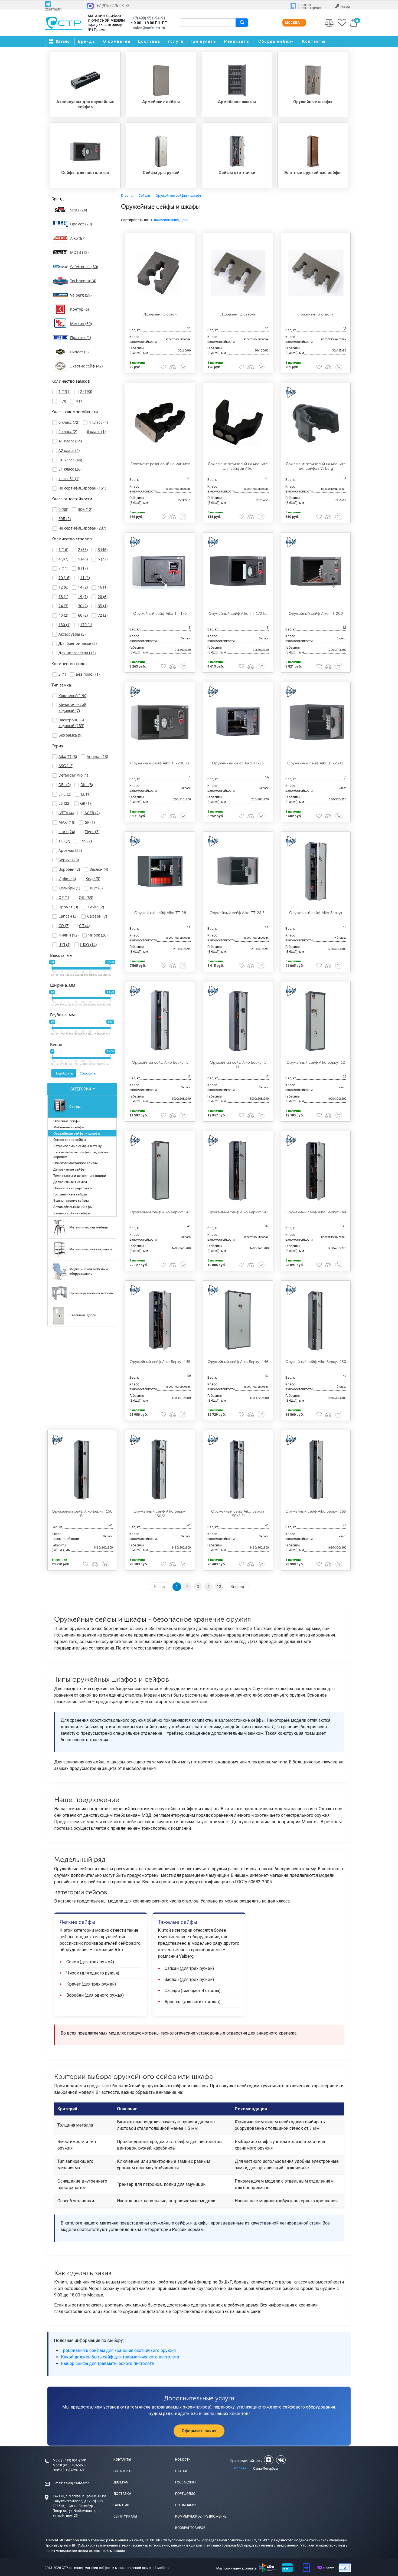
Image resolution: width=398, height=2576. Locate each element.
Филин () (68, 935)
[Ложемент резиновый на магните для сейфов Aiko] (238, 422)
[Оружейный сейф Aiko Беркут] (316, 871)
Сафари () (97, 916)
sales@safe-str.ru (77, 2483)
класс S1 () (69, 479)
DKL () (87, 785)
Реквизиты (237, 41)
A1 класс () (70, 441)
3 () (62, 401)
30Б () (85, 509)
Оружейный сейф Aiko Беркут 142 (160, 1212)
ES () (64, 803)
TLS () (64, 841)
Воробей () (69, 869)
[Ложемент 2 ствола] (238, 273)
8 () (83, 568)
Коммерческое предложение (201, 2516)
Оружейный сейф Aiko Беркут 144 (316, 1212)
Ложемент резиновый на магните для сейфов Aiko (238, 466)
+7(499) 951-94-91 (149, 18)
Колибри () (69, 888)
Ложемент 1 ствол (160, 314)
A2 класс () (69, 450)
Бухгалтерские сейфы (71, 1200)
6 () (103, 559)
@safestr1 (54, 9)
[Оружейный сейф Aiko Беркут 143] (238, 1171)
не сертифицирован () (82, 488)
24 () (63, 606)
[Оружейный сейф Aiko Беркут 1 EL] (238, 1021)
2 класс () (68, 431)
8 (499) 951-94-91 (74, 2460)
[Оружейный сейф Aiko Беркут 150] (316, 1320)
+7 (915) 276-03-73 (113, 6)
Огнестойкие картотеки (73, 1188)
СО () (64, 926)
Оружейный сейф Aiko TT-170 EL (238, 614)
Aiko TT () (68, 756)
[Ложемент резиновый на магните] (160, 422)
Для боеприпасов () (78, 643)
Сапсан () (68, 916)
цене (184, 220)
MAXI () (67, 822)
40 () (63, 615)
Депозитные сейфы (69, 1169)
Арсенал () (70, 850)
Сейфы (75, 1107)
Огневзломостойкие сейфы (76, 1163)
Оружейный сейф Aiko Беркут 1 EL (238, 1065)
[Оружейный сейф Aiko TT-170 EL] (238, 572)
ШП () (64, 944)
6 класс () (96, 431)
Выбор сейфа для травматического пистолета (107, 2363)
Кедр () (93, 878)
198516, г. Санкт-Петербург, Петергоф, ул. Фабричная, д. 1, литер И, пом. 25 (76, 2511)
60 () (83, 615)
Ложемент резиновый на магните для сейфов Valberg (316, 466)
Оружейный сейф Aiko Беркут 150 (316, 1362)
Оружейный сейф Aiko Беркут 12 (316, 1062)
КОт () (96, 888)
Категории (81, 1089)
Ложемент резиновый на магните (160, 464)
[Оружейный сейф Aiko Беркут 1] (160, 1021)
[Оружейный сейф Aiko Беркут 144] (316, 1171)
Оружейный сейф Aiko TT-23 (238, 763)
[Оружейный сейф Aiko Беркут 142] (160, 1171)
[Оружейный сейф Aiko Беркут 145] (160, 1320)
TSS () (86, 841)
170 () (86, 625)
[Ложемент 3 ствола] (316, 273)
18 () (63, 597)
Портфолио (185, 2494)
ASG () (66, 766)
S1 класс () (70, 469)
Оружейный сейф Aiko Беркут (316, 913)
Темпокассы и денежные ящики (80, 1176)
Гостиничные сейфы (70, 1194)
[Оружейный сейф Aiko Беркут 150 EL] (82, 1470)
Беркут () (69, 860)
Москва (293, 23)
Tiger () (92, 832)
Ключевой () (73, 696)
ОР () (64, 897)
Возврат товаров (190, 2528)
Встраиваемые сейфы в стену (77, 1146)
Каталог (64, 41)
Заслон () (99, 869)
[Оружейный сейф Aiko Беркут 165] (316, 1470)
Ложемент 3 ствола (316, 314)
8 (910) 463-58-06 (73, 2465)
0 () (63, 509)
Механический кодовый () (72, 708)
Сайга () (96, 907)
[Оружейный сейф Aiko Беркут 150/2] (160, 1470)
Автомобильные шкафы (73, 1207)
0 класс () (69, 422)
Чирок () (98, 935)
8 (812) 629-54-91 (73, 2470)
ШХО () (88, 944)
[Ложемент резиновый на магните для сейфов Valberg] (316, 422)
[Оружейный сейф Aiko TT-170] (160, 572)
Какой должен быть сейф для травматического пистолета (120, 2357)
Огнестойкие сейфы (70, 1140)
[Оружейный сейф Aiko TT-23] (238, 722)
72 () (103, 615)
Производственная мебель (91, 1293)
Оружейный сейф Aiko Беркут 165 (316, 1511)
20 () (103, 597)
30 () (83, 606)
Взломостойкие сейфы (72, 1213)
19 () (83, 597)
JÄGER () (92, 813)
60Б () (65, 519)
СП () (84, 926)
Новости (183, 2460)
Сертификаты (125, 2516)
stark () (67, 832)
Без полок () (88, 674)
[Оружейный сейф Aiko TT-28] (160, 871)
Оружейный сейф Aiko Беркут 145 (160, 1362)
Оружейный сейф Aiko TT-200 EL (160, 763)
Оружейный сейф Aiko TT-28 (160, 913)
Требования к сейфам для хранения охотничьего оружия (118, 2350)
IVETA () (66, 813)
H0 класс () (70, 460)
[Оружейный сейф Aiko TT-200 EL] (160, 722)
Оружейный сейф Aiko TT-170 (160, 614)
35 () (103, 606)
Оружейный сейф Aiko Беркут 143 (238, 1212)
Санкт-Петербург (266, 2469)
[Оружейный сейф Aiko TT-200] (316, 572)
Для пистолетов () (77, 653)
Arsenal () (97, 756)
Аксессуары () (72, 634)
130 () (64, 625)
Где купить (203, 41)
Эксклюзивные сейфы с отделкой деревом (81, 1154)
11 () (85, 578)
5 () (83, 559)
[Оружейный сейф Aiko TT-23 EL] (316, 722)
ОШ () (86, 897)
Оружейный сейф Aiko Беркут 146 (238, 1362)
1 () (64, 391)
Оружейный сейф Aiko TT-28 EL (238, 913)
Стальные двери (83, 1315)
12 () (63, 587)
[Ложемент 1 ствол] (160, 273)
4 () (80, 401)
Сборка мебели (276, 41)
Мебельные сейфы (69, 1127)
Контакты (314, 41)
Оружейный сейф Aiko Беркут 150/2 (160, 1514)
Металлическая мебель (89, 1227)
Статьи (181, 2471)
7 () (63, 568)
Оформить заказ (199, 2431)
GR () (85, 803)
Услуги (175, 41)
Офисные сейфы (67, 1121)
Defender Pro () (73, 775)
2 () (86, 391)
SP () (90, 822)
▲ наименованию (164, 220)
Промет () (68, 907)
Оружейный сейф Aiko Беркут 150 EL (82, 1514)
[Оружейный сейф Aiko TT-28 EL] (238, 871)
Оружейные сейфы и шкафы (77, 1133)
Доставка (149, 41)
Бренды (87, 41)
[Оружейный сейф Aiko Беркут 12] (316, 1021)
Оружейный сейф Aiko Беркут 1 (160, 1062)
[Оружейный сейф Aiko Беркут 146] (238, 1320)
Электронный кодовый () (71, 723)
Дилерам (121, 2482)
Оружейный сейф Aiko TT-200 (316, 614)
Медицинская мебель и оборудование (89, 1271)
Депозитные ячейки (70, 1182)
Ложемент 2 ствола (238, 314)
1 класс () (98, 422)
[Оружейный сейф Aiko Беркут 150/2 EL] (238, 1470)
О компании (117, 41)
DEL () (65, 785)
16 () (103, 587)
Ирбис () (67, 878)
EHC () (65, 794)
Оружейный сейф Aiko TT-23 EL (316, 763)
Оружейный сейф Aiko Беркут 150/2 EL (238, 1514)
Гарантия (121, 2505)
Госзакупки (186, 2482)
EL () (86, 794)
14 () (83, 587)
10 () (64, 578)
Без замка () (70, 735)
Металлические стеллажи (91, 1249)
